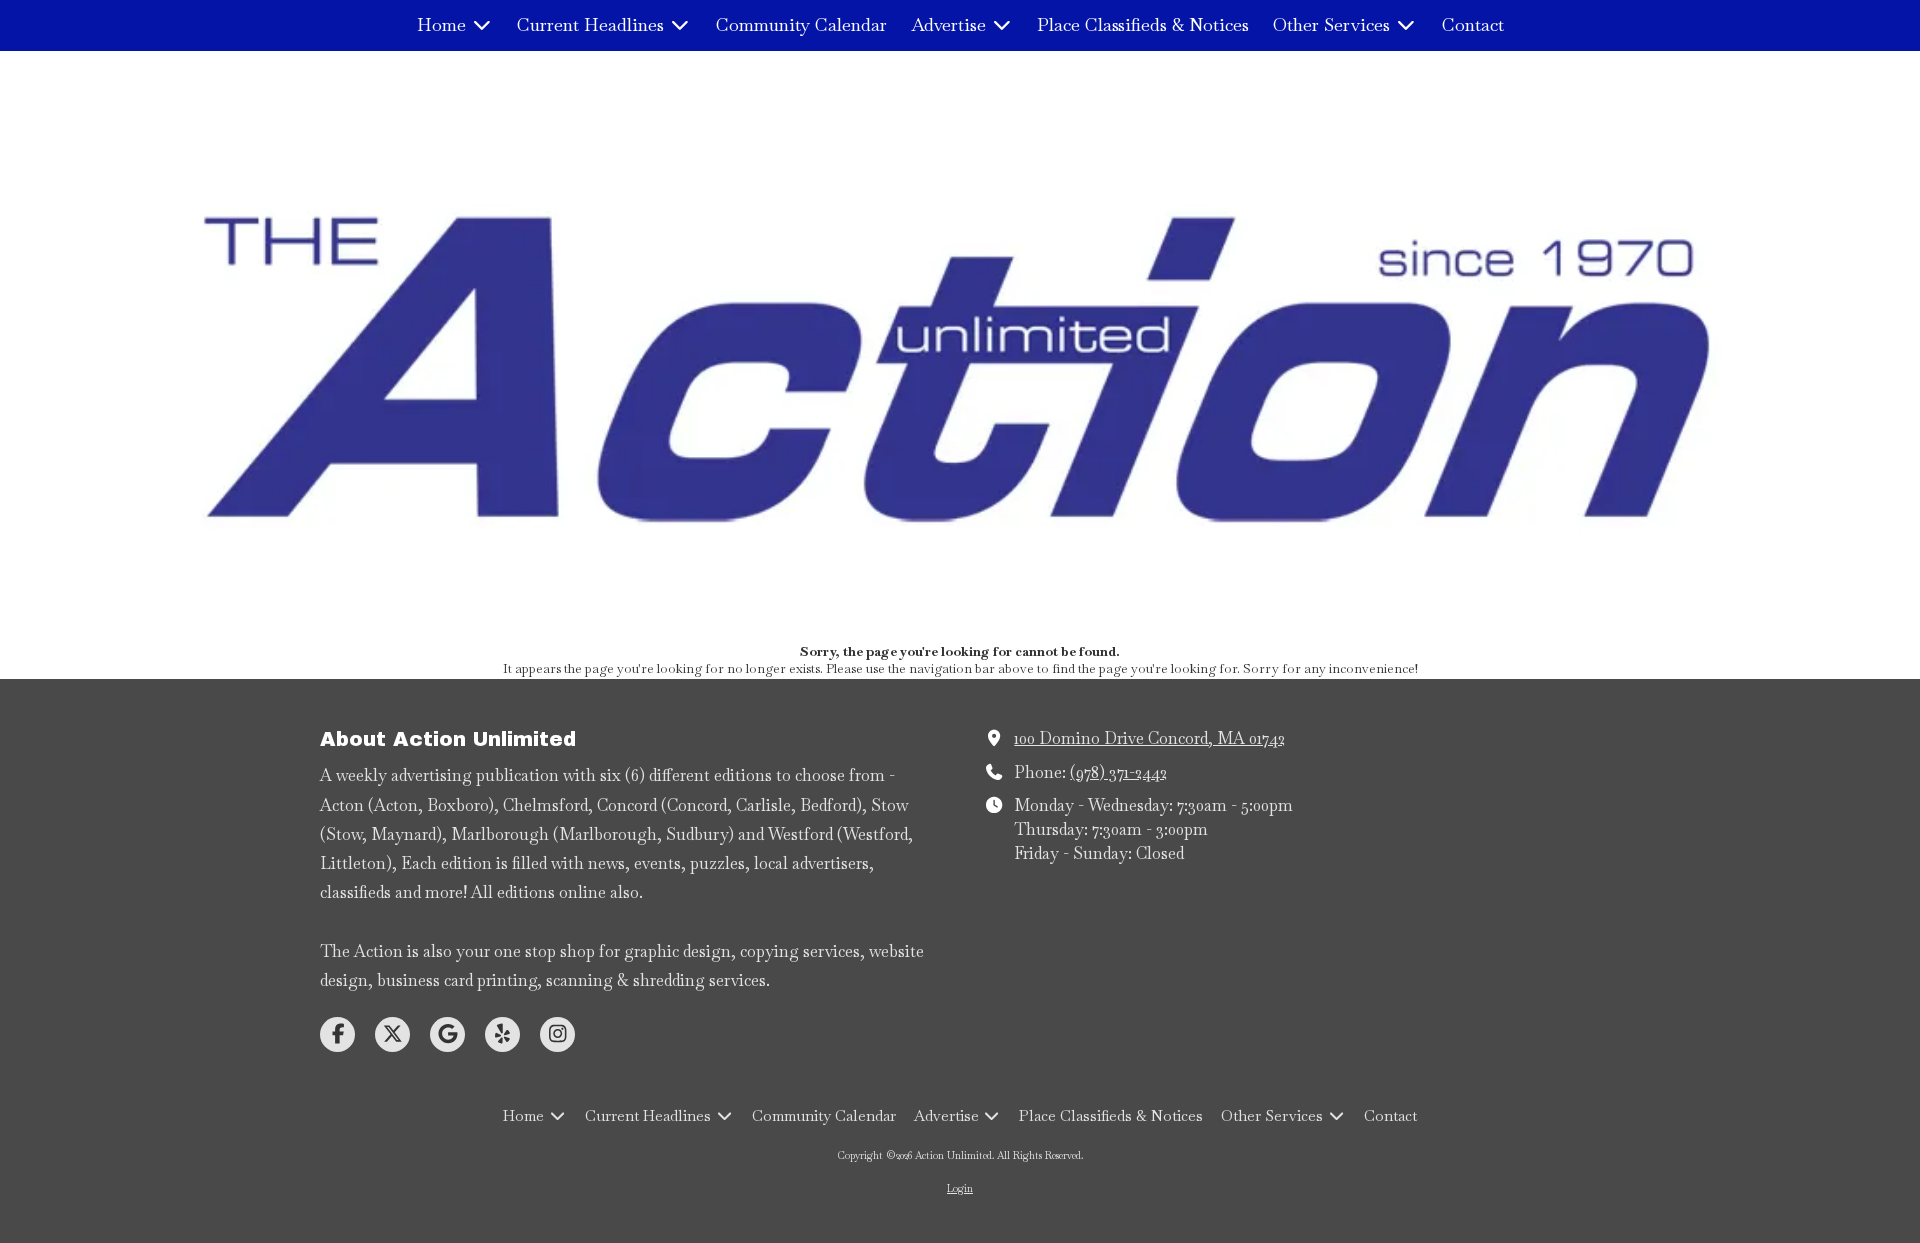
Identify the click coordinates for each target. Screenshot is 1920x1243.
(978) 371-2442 (1118, 772)
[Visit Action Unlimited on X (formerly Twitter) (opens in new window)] (392, 1034)
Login (960, 1188)
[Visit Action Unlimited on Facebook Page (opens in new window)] (337, 1034)
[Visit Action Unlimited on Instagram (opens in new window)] (557, 1034)
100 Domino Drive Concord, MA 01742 (1149, 738)
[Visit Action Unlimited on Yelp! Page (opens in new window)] (502, 1034)
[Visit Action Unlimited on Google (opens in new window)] (447, 1034)
